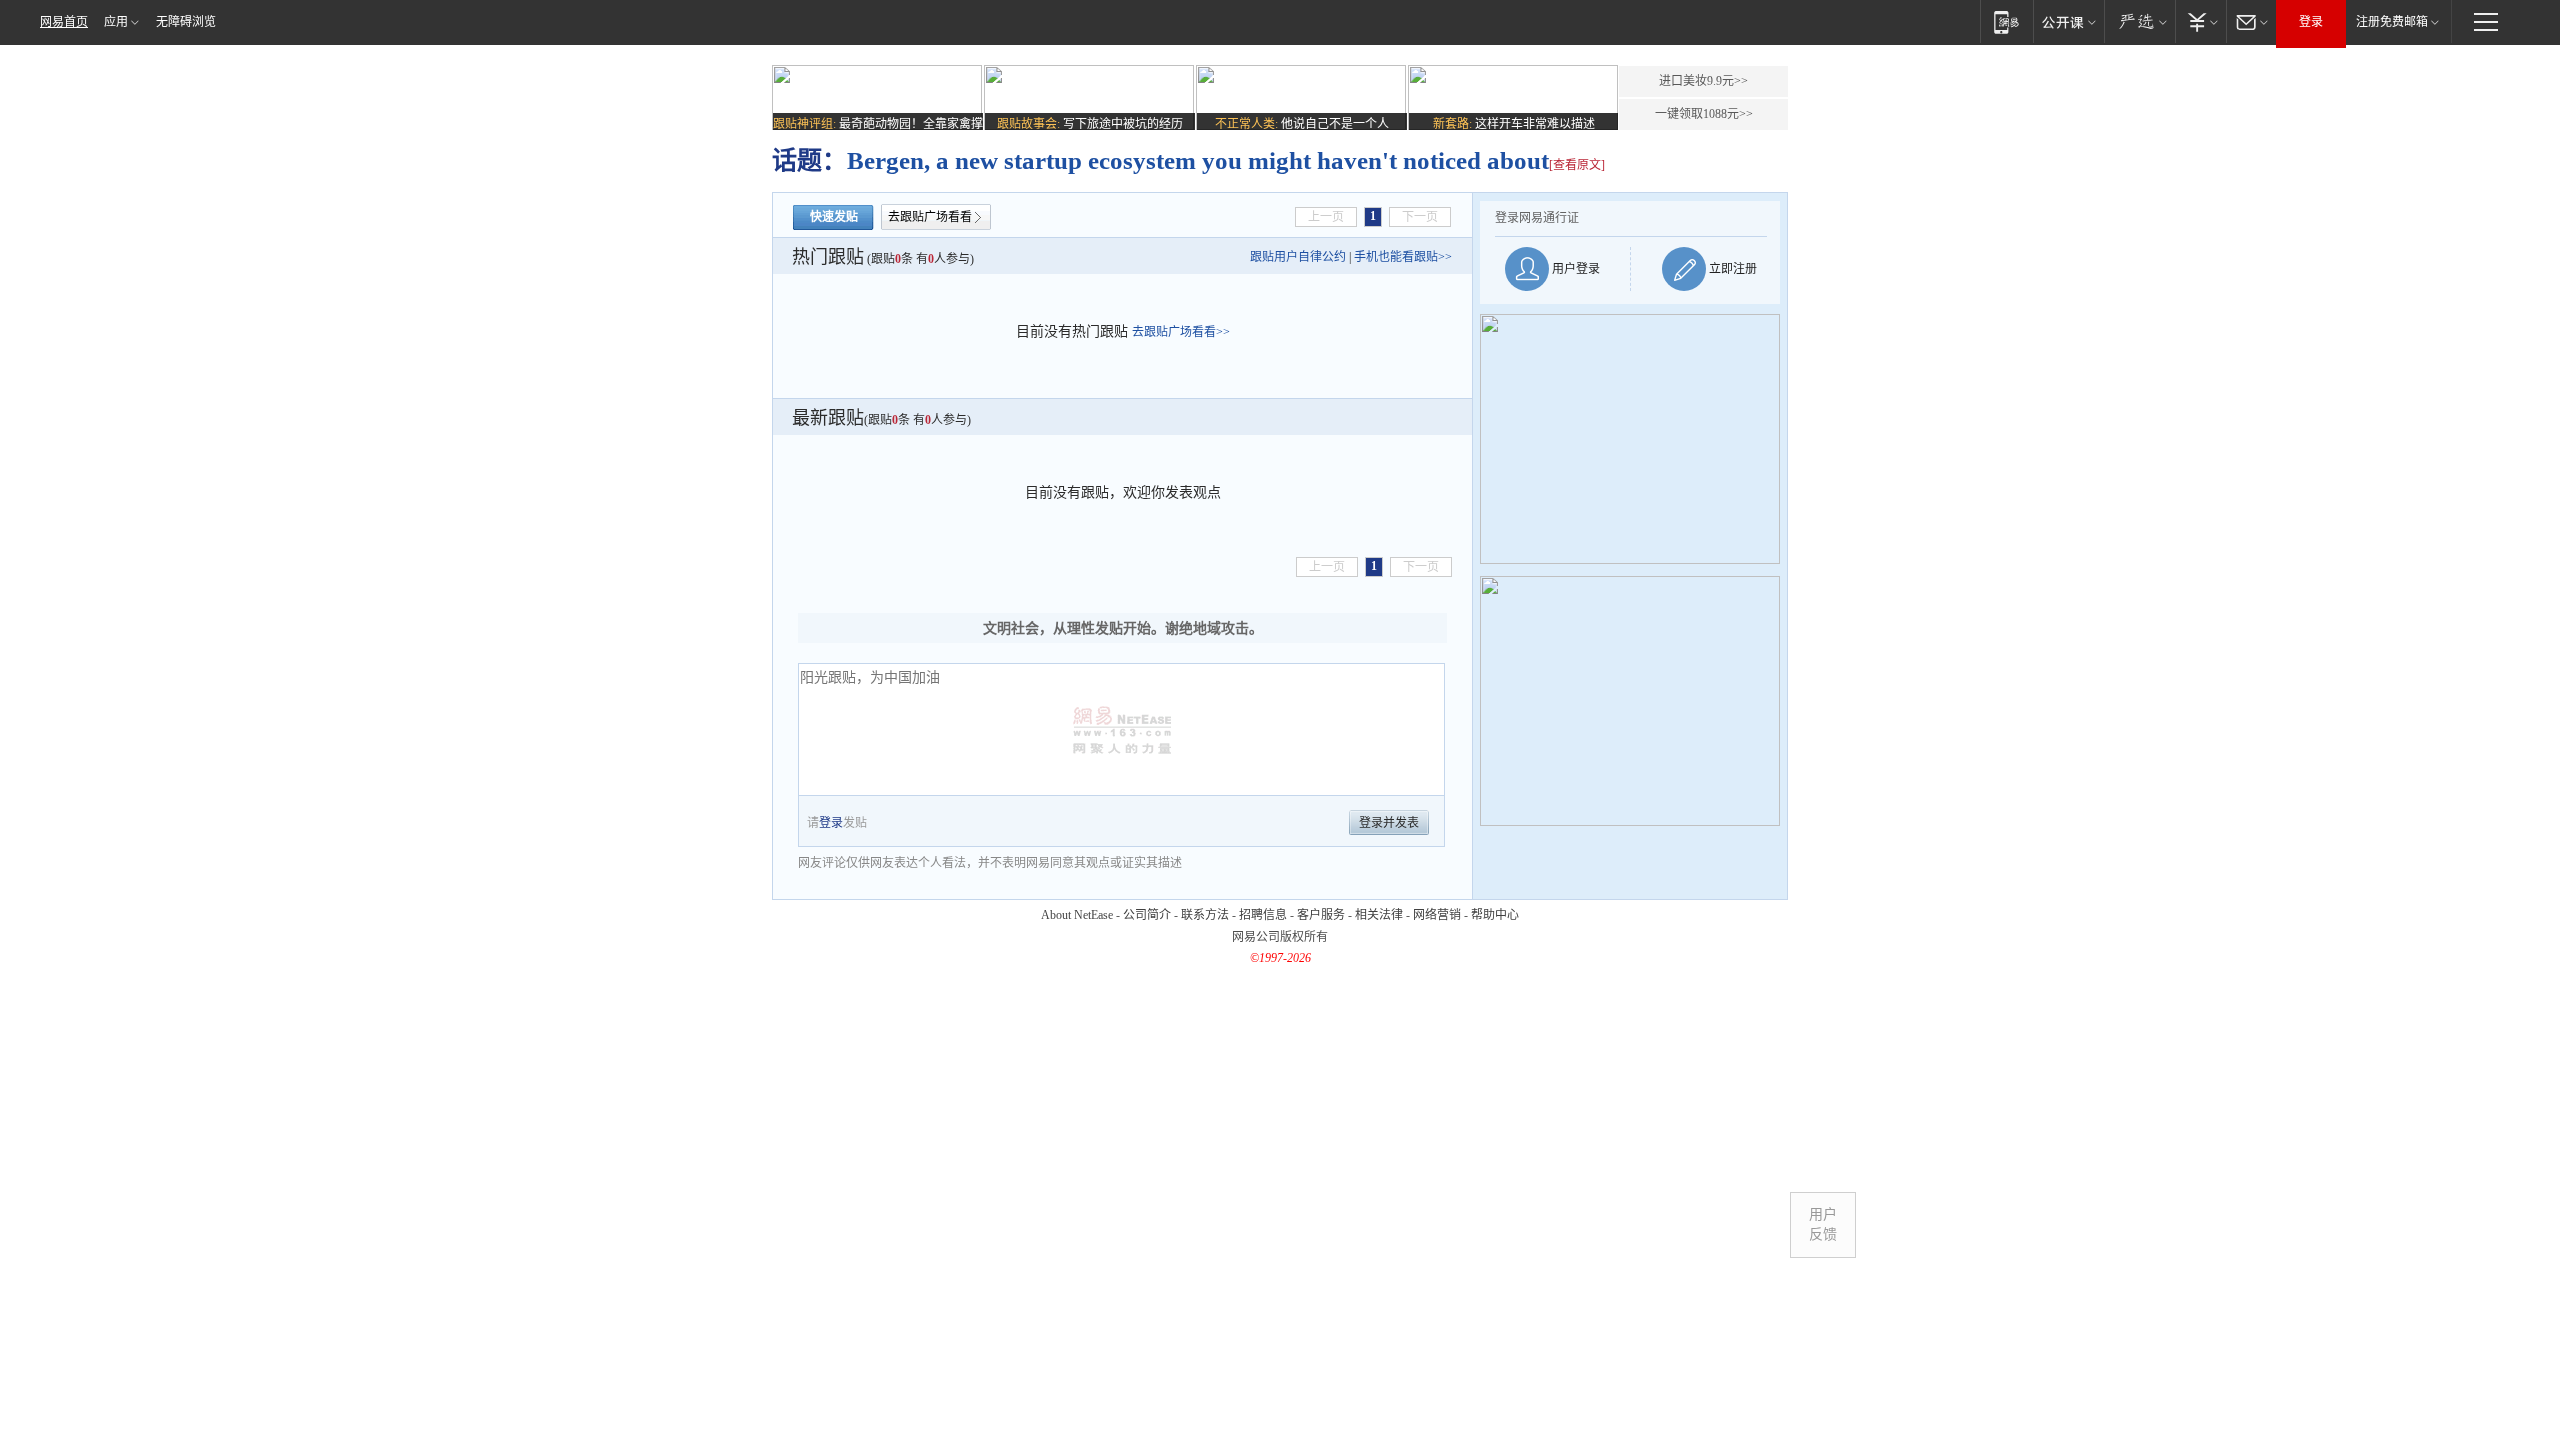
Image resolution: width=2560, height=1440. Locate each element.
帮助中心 (1495, 915)
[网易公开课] (2068, 21)
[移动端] (2006, 21)
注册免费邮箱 (2392, 22)
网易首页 (64, 22)
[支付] (2200, 21)
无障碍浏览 (186, 22)
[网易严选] (2139, 21)
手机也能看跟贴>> (1403, 257)
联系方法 (1205, 915)
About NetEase (1077, 915)
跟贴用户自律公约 (1298, 257)
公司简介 (1147, 915)
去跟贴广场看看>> (1181, 332)
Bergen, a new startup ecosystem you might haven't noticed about (1198, 160)
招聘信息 (1263, 915)
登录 (2311, 22)
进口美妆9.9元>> (1703, 81)
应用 (116, 22)
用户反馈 (1823, 1224)
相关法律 (1379, 915)
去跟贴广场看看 (930, 217)
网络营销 (1437, 915)
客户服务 (1321, 915)
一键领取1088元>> (1704, 114)
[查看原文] (1577, 165)
